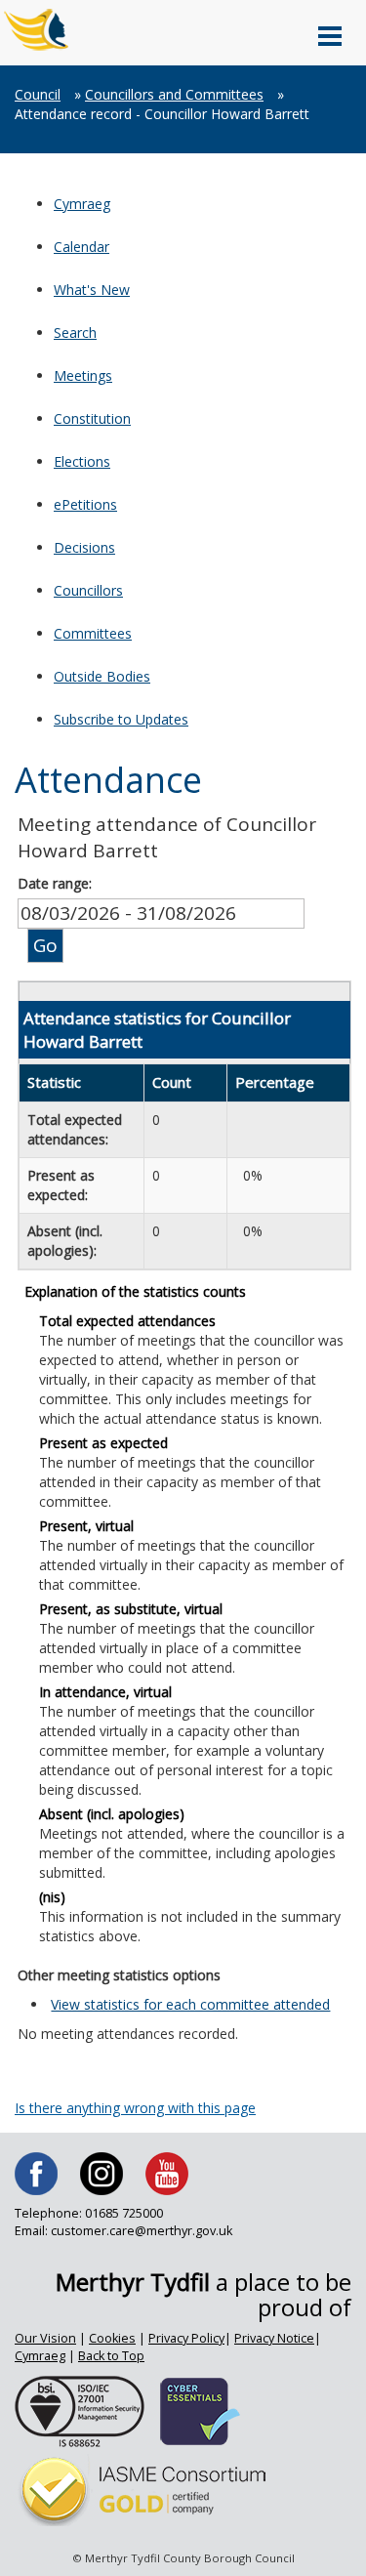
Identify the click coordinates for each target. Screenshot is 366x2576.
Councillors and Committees (174, 94)
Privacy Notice (274, 2338)
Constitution (92, 418)
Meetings (83, 375)
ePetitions (85, 504)
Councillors (88, 590)
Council (38, 94)
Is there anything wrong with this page (135, 2108)
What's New (92, 290)
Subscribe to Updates (121, 719)
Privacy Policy (186, 2338)
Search (75, 332)
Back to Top (111, 2356)
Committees (93, 633)
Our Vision (45, 2338)
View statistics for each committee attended (190, 2004)
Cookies (112, 2338)
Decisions (84, 547)
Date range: (55, 883)
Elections (82, 461)
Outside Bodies (102, 676)
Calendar (81, 247)
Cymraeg (82, 204)
